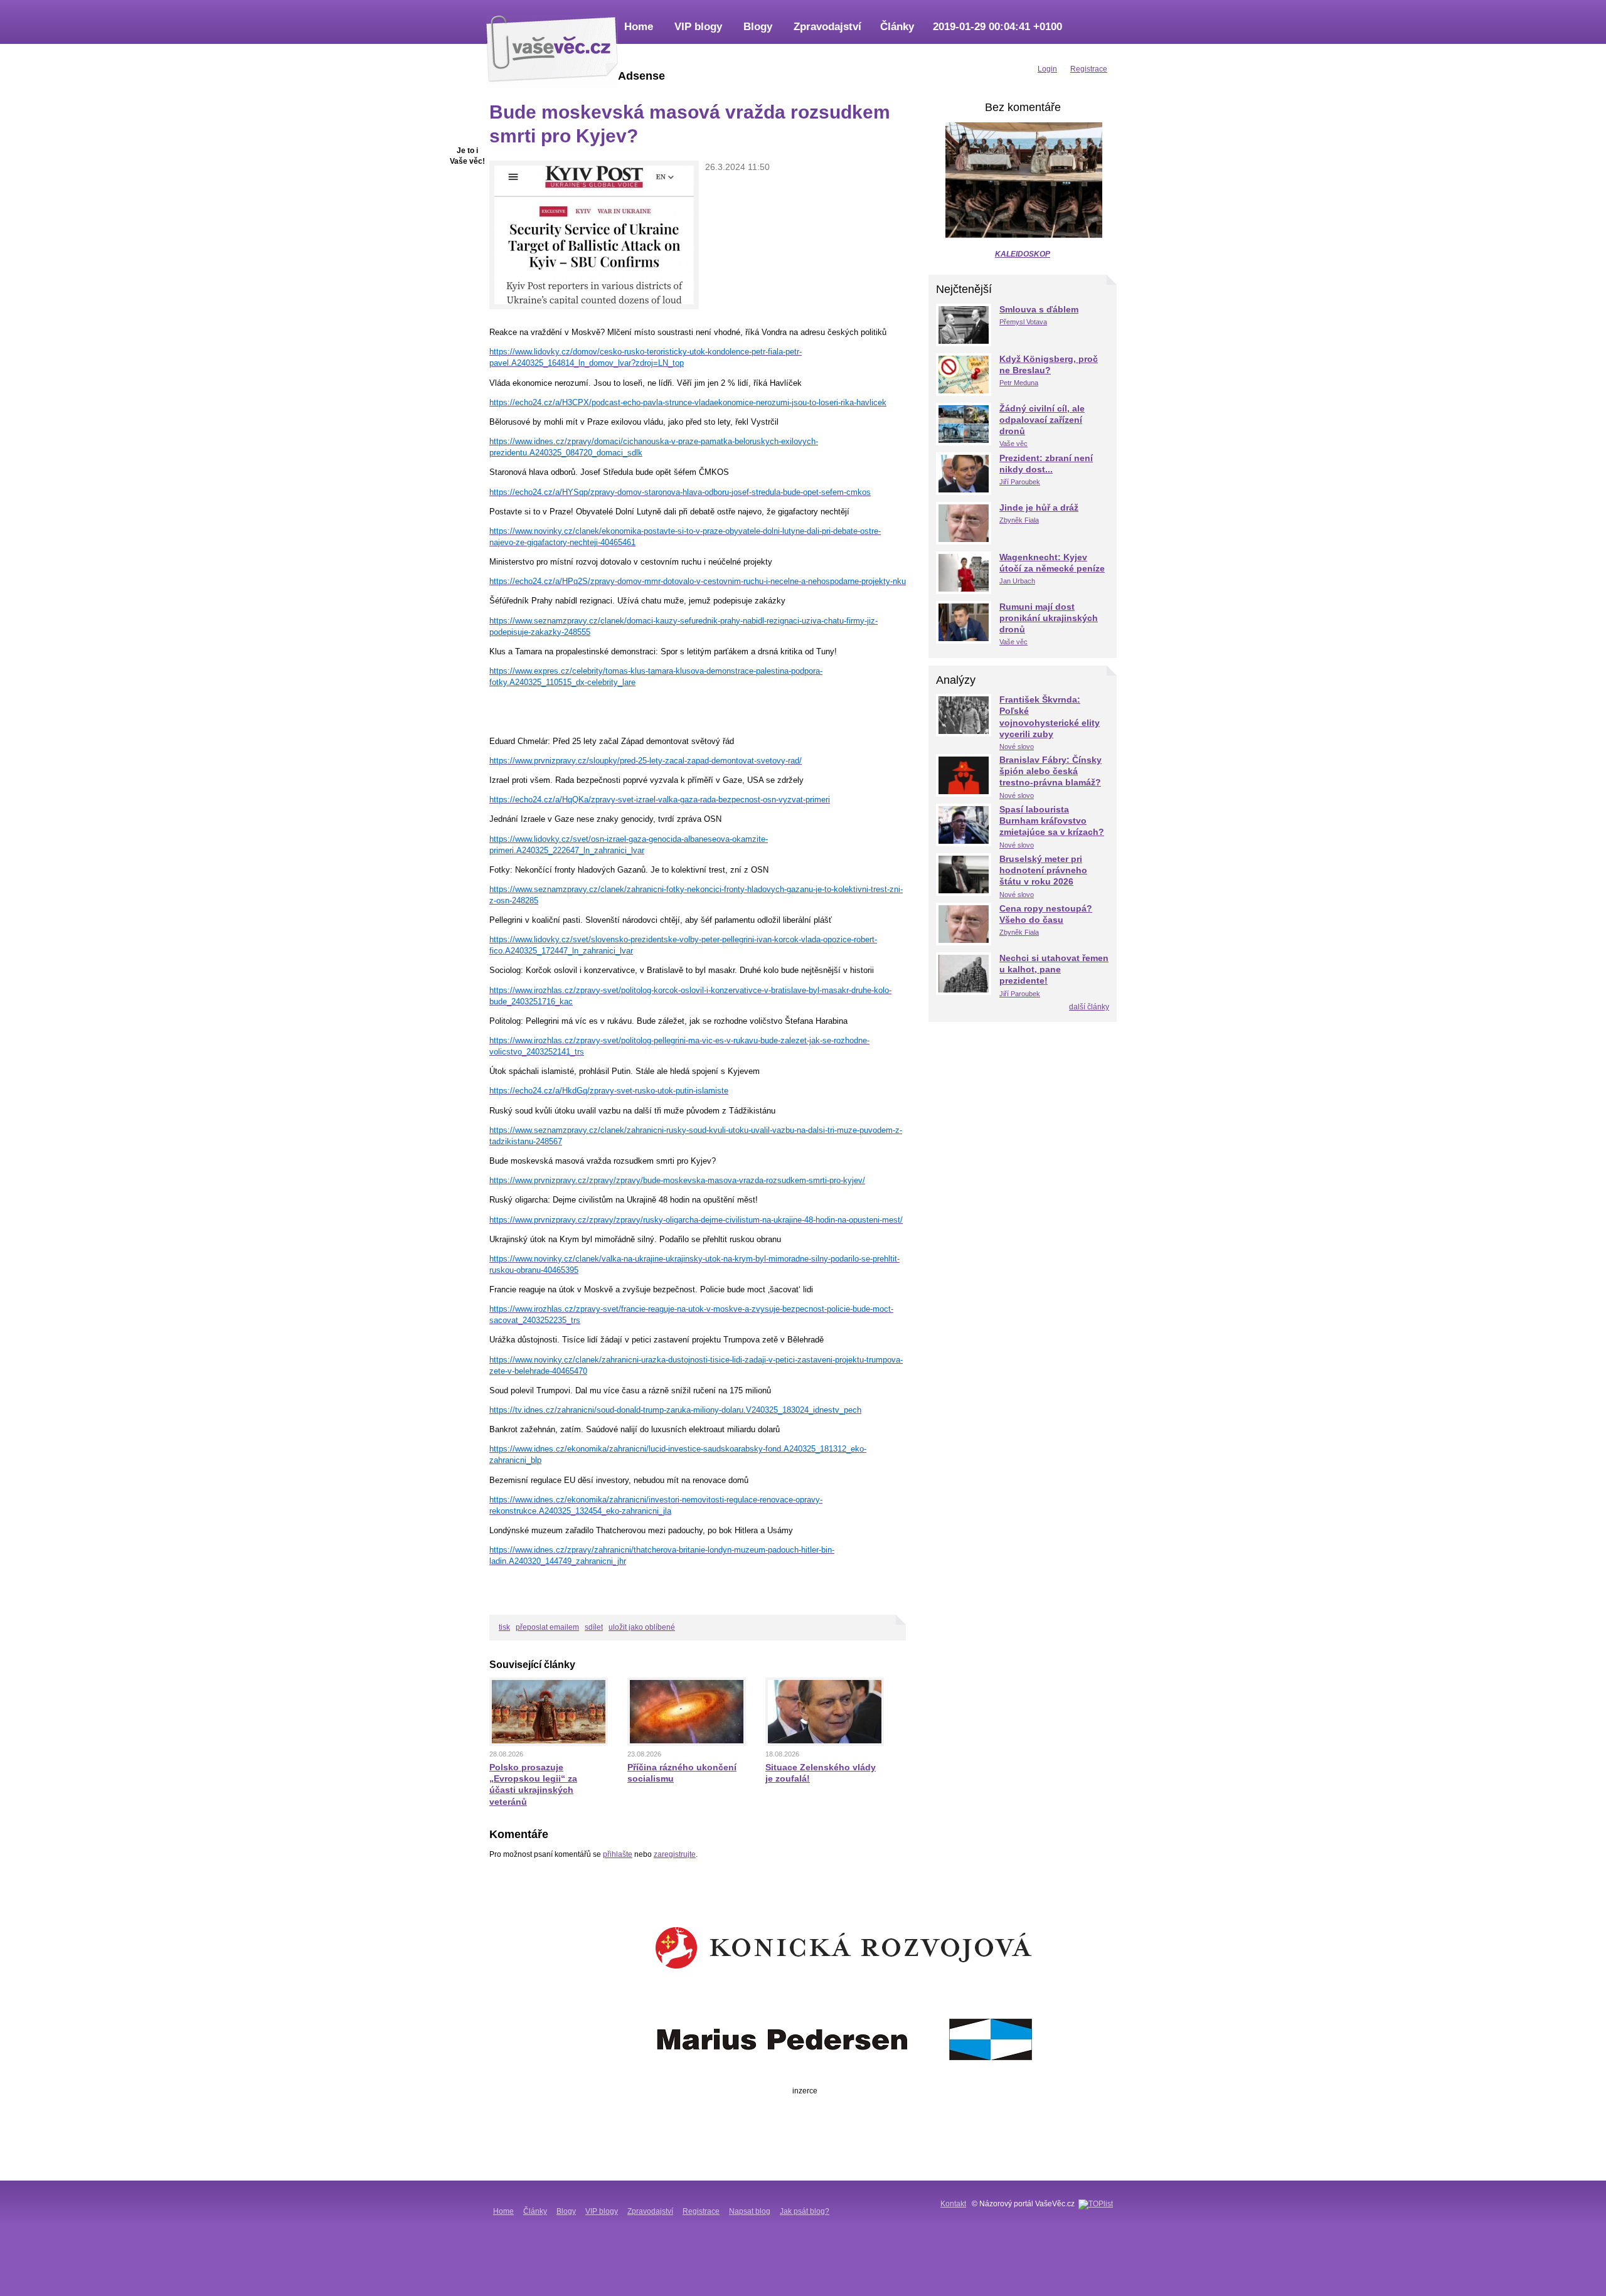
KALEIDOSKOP (1023, 254)
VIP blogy (698, 27)
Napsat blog (750, 2211)
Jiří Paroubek (1020, 482)
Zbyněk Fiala (1019, 520)
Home (639, 27)
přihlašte (618, 1854)
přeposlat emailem (547, 1627)
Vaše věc (1013, 444)
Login (1047, 69)
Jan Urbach (1017, 581)
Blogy (758, 27)
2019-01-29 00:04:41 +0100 (997, 27)
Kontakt (953, 2204)
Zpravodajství (827, 27)
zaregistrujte (675, 1854)
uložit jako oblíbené (642, 1627)
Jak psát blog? (805, 2211)
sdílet (594, 1627)
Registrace (701, 2211)
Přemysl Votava (1023, 322)
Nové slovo (1017, 747)
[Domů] (552, 47)
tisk (504, 1627)
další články (1089, 1007)
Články (897, 27)
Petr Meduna (1019, 383)
